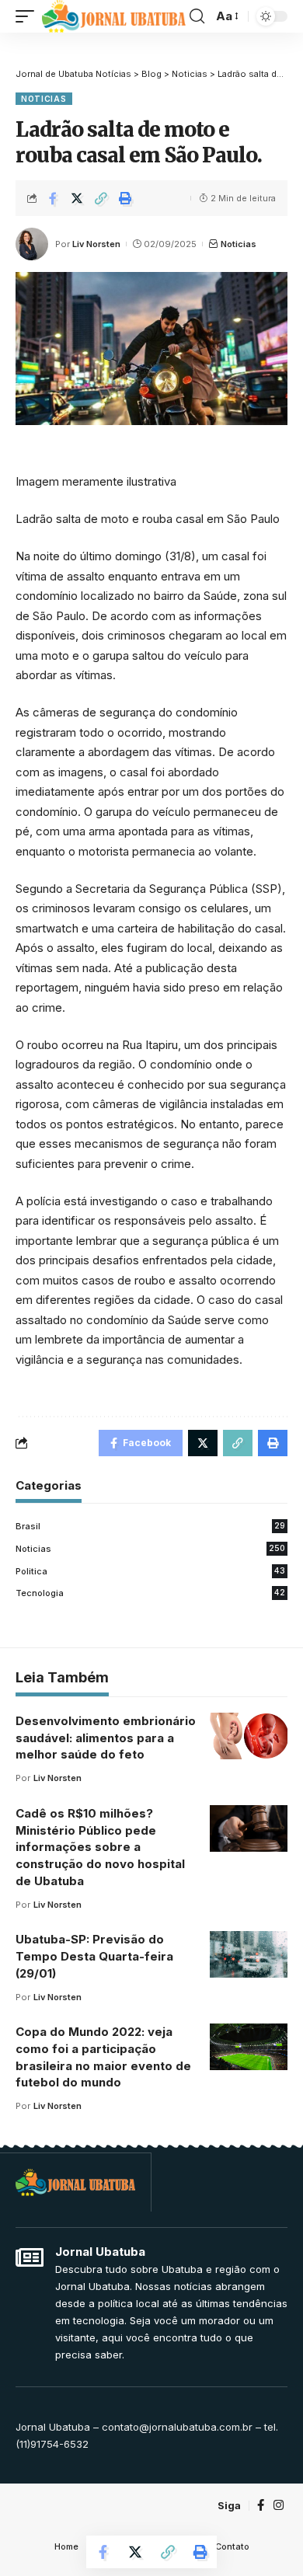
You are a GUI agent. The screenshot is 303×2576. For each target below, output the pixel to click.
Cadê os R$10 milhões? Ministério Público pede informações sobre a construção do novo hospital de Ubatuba (100, 1847)
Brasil (150, 1526)
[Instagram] (279, 2505)
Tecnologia (150, 1593)
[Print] (125, 198)
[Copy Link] (101, 198)
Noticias (44, 99)
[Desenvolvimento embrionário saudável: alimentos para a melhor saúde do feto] (249, 1736)
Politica (150, 1571)
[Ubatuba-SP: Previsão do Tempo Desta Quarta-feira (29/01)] (249, 1954)
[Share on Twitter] (77, 198)
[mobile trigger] (29, 16)
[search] (197, 16)
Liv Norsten (96, 244)
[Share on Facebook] (53, 198)
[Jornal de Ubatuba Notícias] (114, 16)
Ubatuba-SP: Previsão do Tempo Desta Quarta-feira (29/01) (94, 1956)
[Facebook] (261, 2505)
